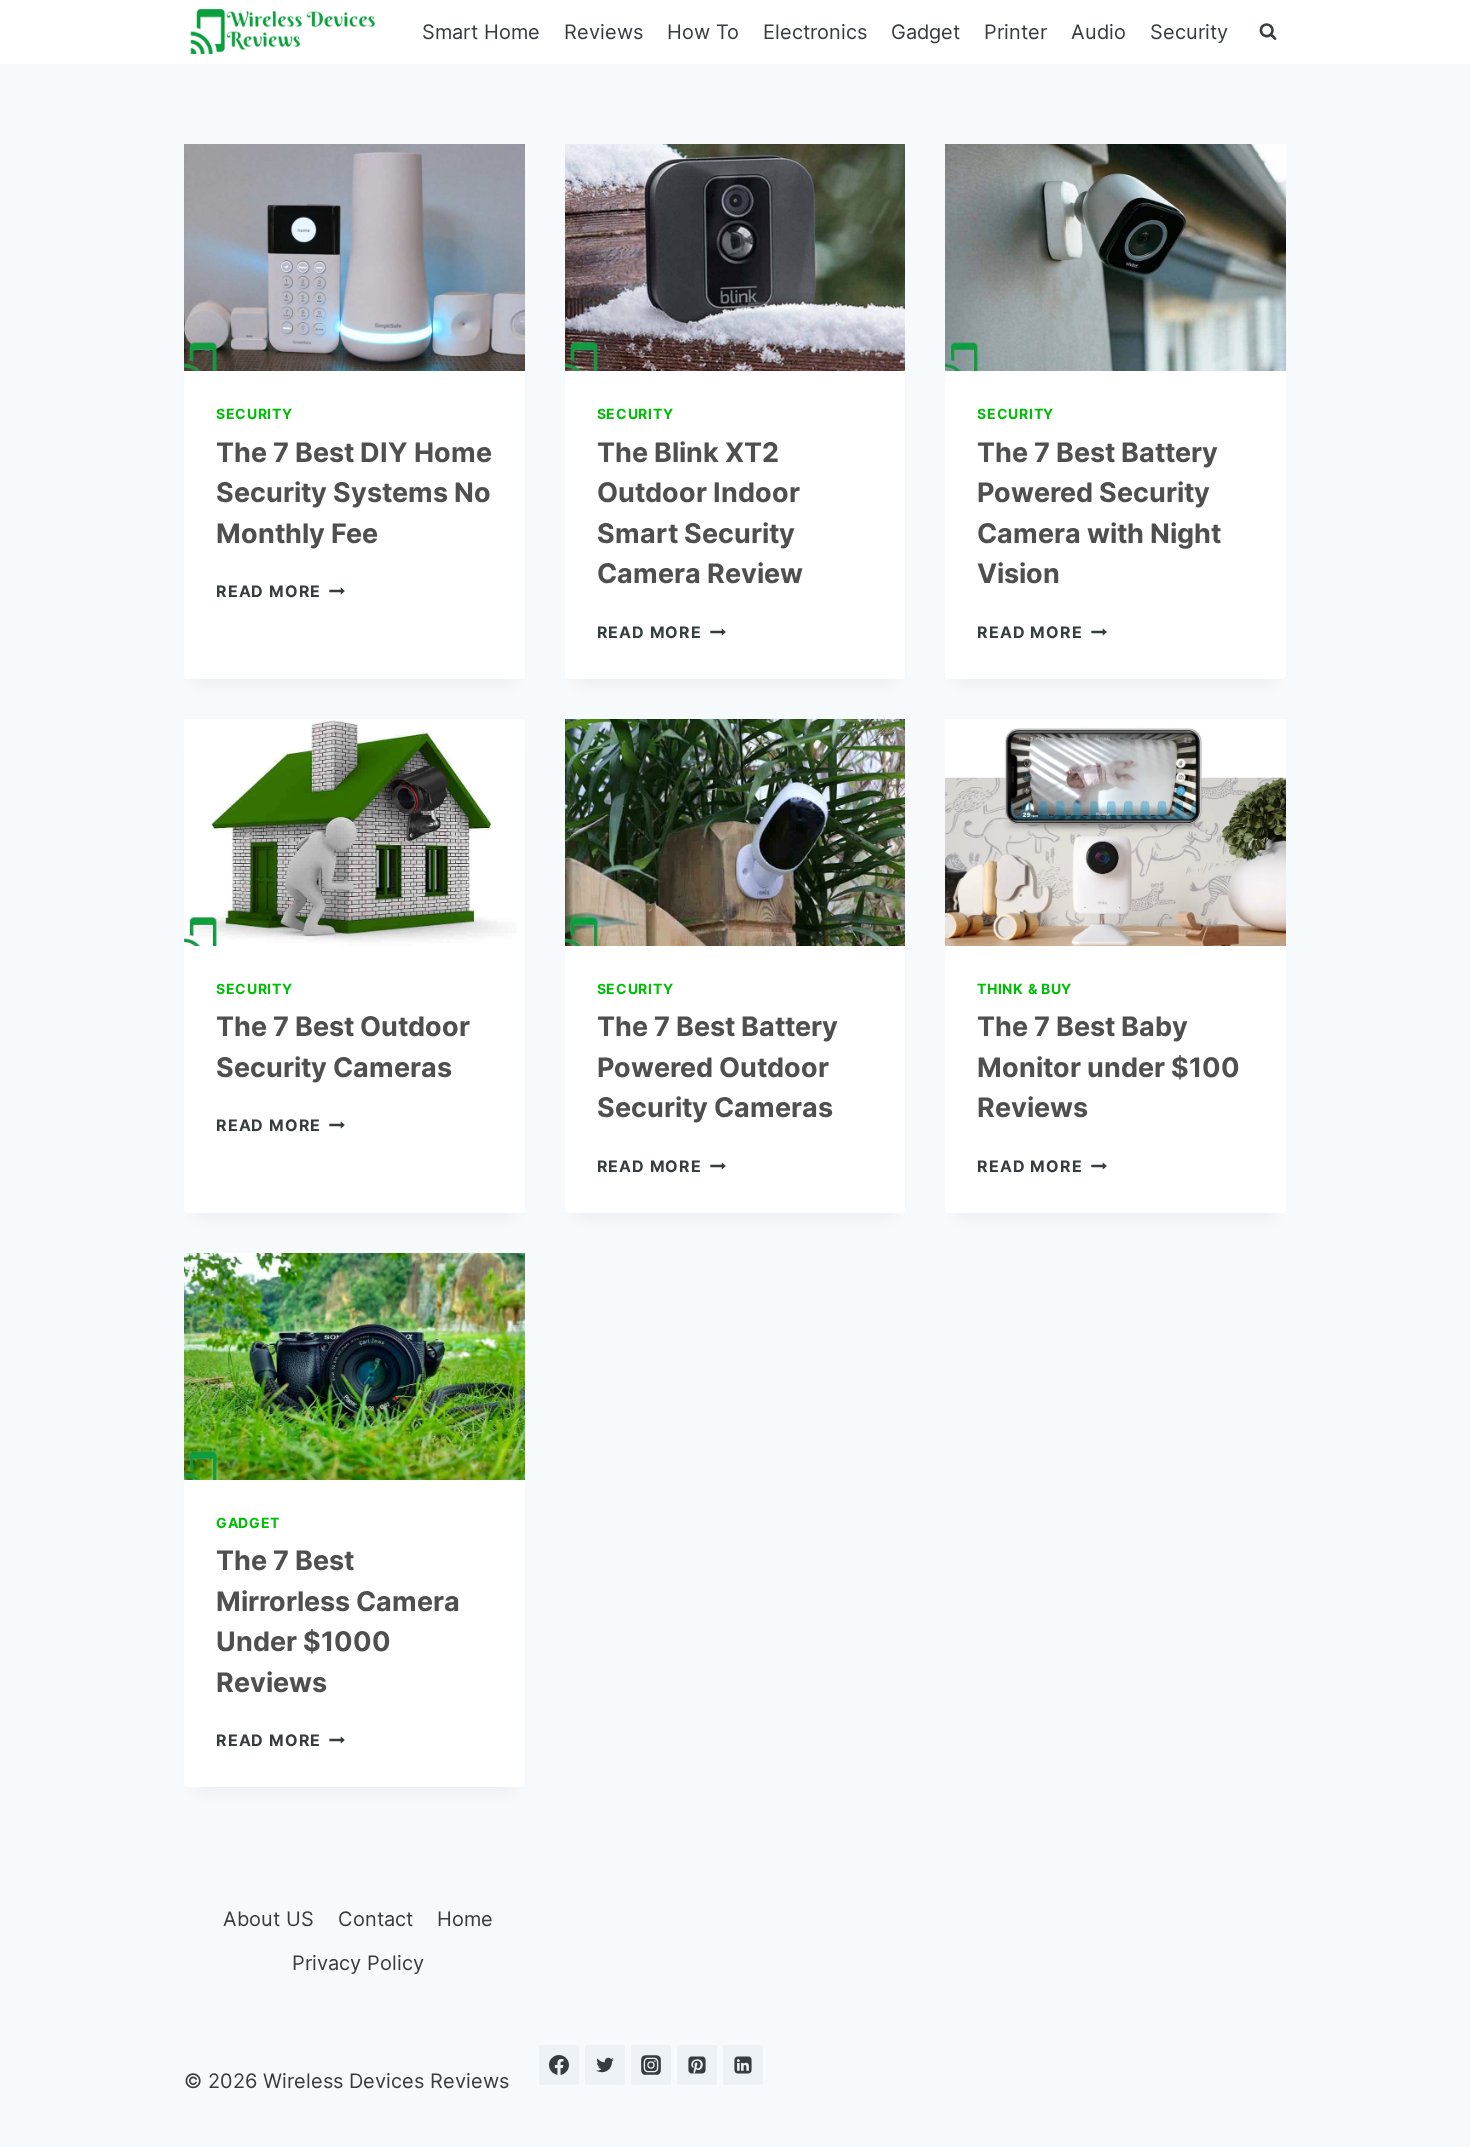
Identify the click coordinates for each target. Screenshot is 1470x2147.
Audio (1098, 32)
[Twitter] (605, 2065)
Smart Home (481, 32)
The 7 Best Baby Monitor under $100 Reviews (1108, 1067)
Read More (280, 591)
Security (1189, 32)
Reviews (603, 32)
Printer (1015, 32)
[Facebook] (559, 2065)
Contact (375, 1919)
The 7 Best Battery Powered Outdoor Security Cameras (717, 1067)
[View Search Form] (1268, 32)
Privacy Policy (358, 1963)
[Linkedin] (743, 2065)
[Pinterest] (697, 2065)
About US (268, 1919)
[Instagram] (651, 2065)
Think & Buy (1024, 988)
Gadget (925, 32)
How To (703, 32)
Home (465, 1919)
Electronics (815, 32)
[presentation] (354, 257)
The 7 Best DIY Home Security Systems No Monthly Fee (354, 493)
